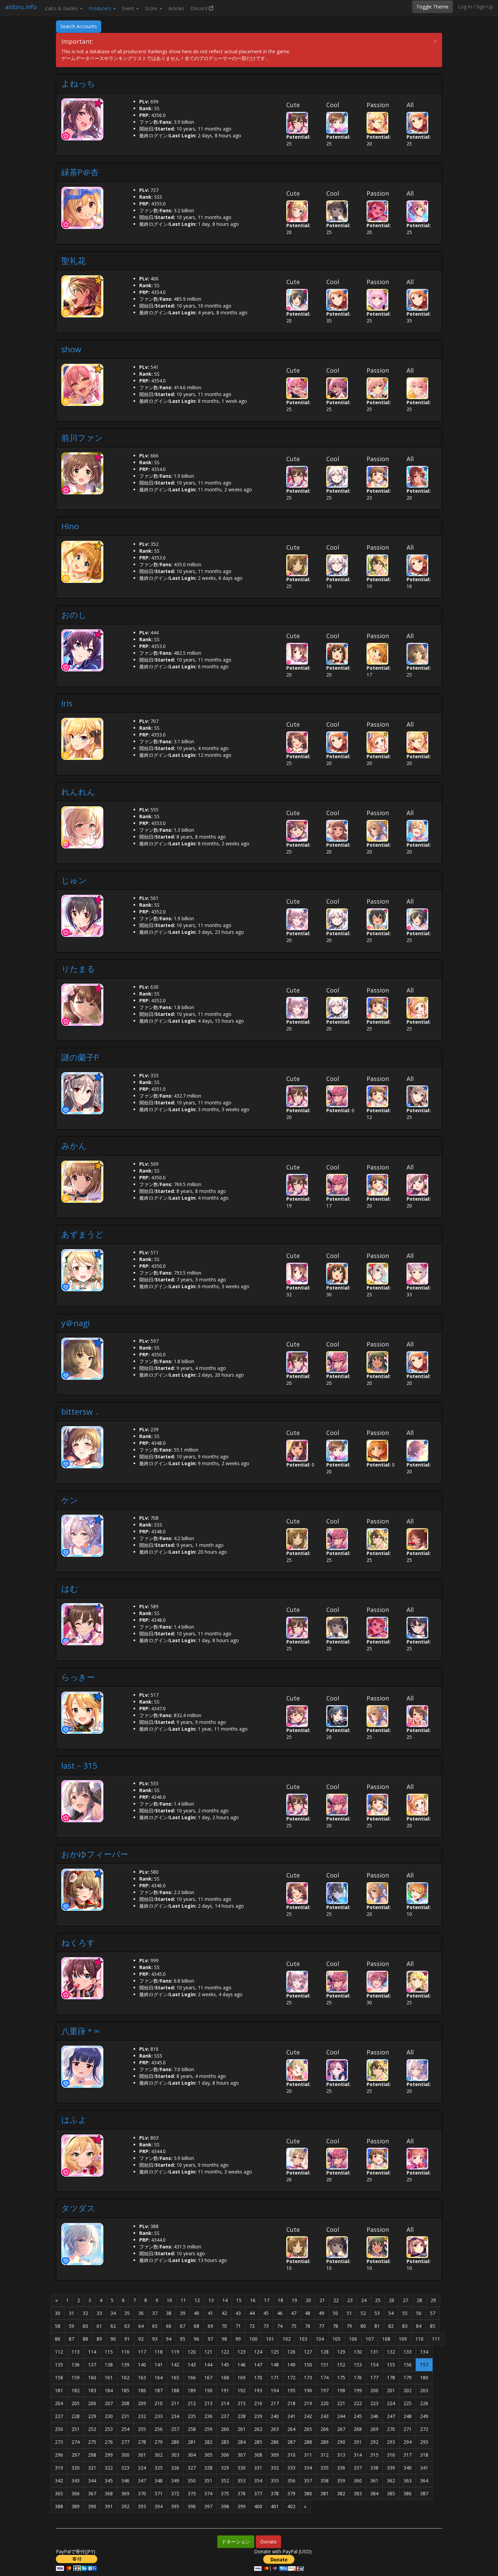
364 (424, 2481)
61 (99, 2326)
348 (159, 2481)
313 (341, 2455)
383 (358, 2493)
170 (258, 2377)
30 (58, 2313)
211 (175, 2403)
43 (238, 2313)
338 (374, 2468)
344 (92, 2481)
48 (308, 2313)
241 (291, 2416)
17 (267, 2300)
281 (192, 2442)
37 (155, 2313)
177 (374, 2377)
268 (358, 2429)
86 (58, 2339)
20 (308, 2300)
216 (258, 2403)
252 (92, 2429)
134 (424, 2352)
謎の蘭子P (80, 1057)
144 (208, 2365)
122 (225, 2352)
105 (336, 2339)
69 (210, 2326)
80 (363, 2326)
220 (325, 2403)
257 (175, 2429)
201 (391, 2390)
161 (109, 2377)
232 (142, 2416)
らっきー (78, 1677)
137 (92, 2365)
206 (92, 2403)
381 (325, 2493)
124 (258, 2352)
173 (308, 2377)
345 (109, 2481)
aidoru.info (21, 7)
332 (275, 2468)
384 (374, 2493)
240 (275, 2416)
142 (175, 2365)
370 (142, 2493)
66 (169, 2326)
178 (391, 2377)
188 (175, 2390)
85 (433, 2326)
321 (92, 2468)
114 (92, 2352)
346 (125, 2481)
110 (419, 2339)
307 (242, 2455)
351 (208, 2481)
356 (291, 2481)
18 (281, 2300)
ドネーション (236, 2542)
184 (109, 2390)
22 (336, 2300)
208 (125, 2403)
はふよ (74, 2119)
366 (76, 2493)
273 (59, 2442)
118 (159, 2352)
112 (59, 2352)
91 (127, 2339)
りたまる (78, 969)
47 (294, 2313)
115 (109, 2352)
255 (142, 2429)
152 (341, 2365)
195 (291, 2390)
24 (364, 2300)
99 (238, 2339)
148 (275, 2365)
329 (225, 2468)
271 (408, 2429)
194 (275, 2390)
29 (433, 2300)
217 (275, 2403)
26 (392, 2300)
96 (196, 2339)
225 (408, 2403)
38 (169, 2313)
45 (266, 2313)
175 (341, 2377)
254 (125, 2429)
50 (335, 2313)
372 (175, 2493)
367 (92, 2493)
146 (242, 2365)
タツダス (78, 2208)
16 (253, 2300)
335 (325, 2468)
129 (341, 2352)
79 (349, 2326)
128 (325, 2352)
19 (294, 2300)
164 (159, 2377)
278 (142, 2442)
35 (127, 2313)
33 (99, 2313)
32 (85, 2313)
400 (258, 2506)
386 (408, 2493)
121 (208, 2352)
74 (280, 2326)
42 (224, 2313)
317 (408, 2455)
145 (225, 2365)
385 (391, 2493)
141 (159, 2365)
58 (58, 2326)
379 (291, 2493)
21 (322, 2300)
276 (109, 2442)
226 (424, 2403)
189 (192, 2390)
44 (252, 2313)
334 (308, 2468)
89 (99, 2339)
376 (242, 2493)
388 (59, 2506)
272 (424, 2429)
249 (424, 2416)
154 (374, 2365)
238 (242, 2416)
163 (142, 2377)
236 (208, 2416)
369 (125, 2493)
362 (391, 2481)
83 (405, 2326)
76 (308, 2326)
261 (242, 2429)
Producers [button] (101, 8)
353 (242, 2481)
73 (266, 2326)
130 (358, 2352)
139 (125, 2365)
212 (192, 2403)
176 (358, 2377)
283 (225, 2442)
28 (419, 2300)
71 (238, 2326)
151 (325, 2365)
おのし (74, 615)
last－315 (79, 1765)
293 (391, 2442)
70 (224, 2326)
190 (208, 2390)
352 (225, 2481)
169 (242, 2377)
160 (92, 2377)
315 (374, 2455)
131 (374, 2352)
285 (258, 2442)
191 (225, 2390)
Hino (70, 526)
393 (142, 2506)
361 (374, 2481)
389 (76, 2506)
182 (76, 2390)
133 (408, 2352)
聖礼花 (74, 261)
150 (308, 2365)
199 (358, 2390)
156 (408, 2365)
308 (258, 2455)
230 (109, 2416)
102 (287, 2339)
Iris (67, 703)
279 (159, 2442)
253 (109, 2429)
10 (169, 2300)
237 (225, 2416)
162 (125, 2377)
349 (175, 2481)
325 (159, 2468)
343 (76, 2481)
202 (408, 2390)
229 (92, 2416)
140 (142, 2365)
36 (141, 2313)
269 (374, 2429)
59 (71, 2326)
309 (275, 2455)
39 (183, 2313)
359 (341, 2481)
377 (258, 2493)
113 (76, 2352)
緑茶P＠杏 (80, 172)
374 (208, 2493)
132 (391, 2352)
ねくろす (78, 1942)
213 (208, 2403)
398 (225, 2506)
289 (325, 2442)
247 (391, 2416)
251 (76, 2429)
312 (325, 2455)
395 (175, 2506)
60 (85, 2326)
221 (341, 2403)
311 (308, 2455)
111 (436, 2339)
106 (353, 2339)
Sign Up (485, 7)
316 (391, 2455)
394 (159, 2506)
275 (92, 2442)
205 (76, 2403)
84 (419, 2326)
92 (141, 2339)
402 (291, 2506)
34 (113, 2313)
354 (258, 2481)
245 (358, 2416)
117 (142, 2352)
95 (183, 2339)
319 (59, 2468)
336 (341, 2468)
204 (59, 2403)
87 (71, 2339)
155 (391, 2365)
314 (358, 2455)
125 (275, 2352)
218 (291, 2403)
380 (308, 2493)
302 (159, 2455)
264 (291, 2429)
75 (294, 2326)
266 (325, 2429)
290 (341, 2442)
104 (320, 2339)
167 (208, 2377)
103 (303, 2339)
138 (109, 2365)
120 (192, 2352)
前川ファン (82, 438)
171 (275, 2377)
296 (59, 2455)
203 (424, 2390)
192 (242, 2390)
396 (192, 2506)
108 (386, 2339)
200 (374, 2390)
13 (211, 2300)
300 (125, 2455)
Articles (176, 8)
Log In (465, 7)
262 (258, 2429)
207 (109, 2403)
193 (258, 2390)
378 (275, 2493)
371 (159, 2493)
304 (192, 2455)
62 (113, 2326)
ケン (70, 1500)
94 (169, 2339)
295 (424, 2442)
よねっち (78, 83)
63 (127, 2326)
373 (192, 2493)
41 (210, 2313)
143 (192, 2365)
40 (196, 2313)
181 (59, 2390)
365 (59, 2493)
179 (408, 2377)
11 (183, 2300)
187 (159, 2390)
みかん (74, 1146)
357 (308, 2481)
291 (358, 2442)
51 (349, 2313)
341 (424, 2468)
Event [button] (129, 8)
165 (175, 2377)
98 (224, 2339)
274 (76, 2442)
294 (408, 2442)
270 (391, 2429)
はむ (70, 1588)
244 (341, 2416)
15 (239, 2300)
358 (325, 2481)
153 (358, 2365)
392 (125, 2506)
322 (109, 2468)
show (71, 349)
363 (408, 2481)
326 (175, 2468)
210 (159, 2403)
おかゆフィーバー (95, 1854)
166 (192, 2377)
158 (59, 2377)
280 (175, 2442)
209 (142, 2403)
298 (92, 2455)
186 (142, 2390)
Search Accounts (79, 26)
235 (192, 2416)
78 (335, 2326)
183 (92, 2390)
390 (92, 2506)
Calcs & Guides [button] (62, 8)
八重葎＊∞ (80, 2031)
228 (76, 2416)
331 (258, 2468)
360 (358, 2481)
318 (424, 2455)
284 (242, 2442)
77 (321, 2326)
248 (408, 2416)
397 (208, 2506)
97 (210, 2339)
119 (175, 2352)
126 (291, 2352)
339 (391, 2468)
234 (175, 2416)
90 (113, 2339)
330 (242, 2468)
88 (85, 2339)
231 (125, 2416)
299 (109, 2455)
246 (374, 2416)
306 (225, 2455)
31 (71, 2313)
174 (325, 2377)
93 (155, 2339)
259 (208, 2429)
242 (308, 2416)
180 (424, 2377)
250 (59, 2429)
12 (197, 2300)
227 (59, 2416)
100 (253, 2339)
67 (183, 2326)
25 (378, 2300)
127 (308, 2352)
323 (125, 2468)
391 (109, 2506)
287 (291, 2442)
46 (280, 2313)
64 (141, 2326)
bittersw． (81, 1411)
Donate (268, 2542)
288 (308, 2442)
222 (358, 2403)
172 (291, 2377)
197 (325, 2390)
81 (377, 2326)
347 (142, 2481)
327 (192, 2468)
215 (242, 2403)
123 (242, 2352)
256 (159, 2429)
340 (408, 2468)
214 (225, 2403)
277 (125, 2442)
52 (363, 2313)
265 (308, 2429)
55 (405, 2313)
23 (350, 2300)
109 (403, 2339)
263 (275, 2429)
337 (358, 2468)
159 (76, 2377)
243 (325, 2416)
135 (59, 2365)
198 (341, 2390)
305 (208, 2455)
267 (341, 2429)
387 (424, 2493)
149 (291, 2365)
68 (196, 2326)
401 (275, 2506)
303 (175, 2455)
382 (341, 2493)
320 (76, 2468)
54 (391, 2313)
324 (142, 2468)
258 (192, 2429)
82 (391, 2326)
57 (433, 2313)
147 (258, 2365)
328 (208, 2468)
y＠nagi (76, 1323)
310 (291, 2455)
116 (125, 2352)
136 (76, 2365)
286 (275, 2442)
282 (208, 2442)
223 (374, 2403)
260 (225, 2429)
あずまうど (82, 1234)
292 (374, 2442)
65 (155, 2326)
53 (377, 2313)
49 (321, 2313)
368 (109, 2493)
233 (159, 2416)
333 (291, 2468)
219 (308, 2403)
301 (142, 2455)
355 (275, 2481)
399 (242, 2506)
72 (252, 2326)
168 (225, 2377)
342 (59, 2481)
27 (406, 2300)
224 (391, 2403)
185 (125, 2390)
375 (225, 2493)
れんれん (78, 792)
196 (308, 2390)
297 (76, 2455)
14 (225, 2300)
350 (192, 2481)
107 (370, 2339)
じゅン (74, 880)
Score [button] (152, 8)
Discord (200, 8)
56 (419, 2313)
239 (258, 2416)
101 (270, 2339)
